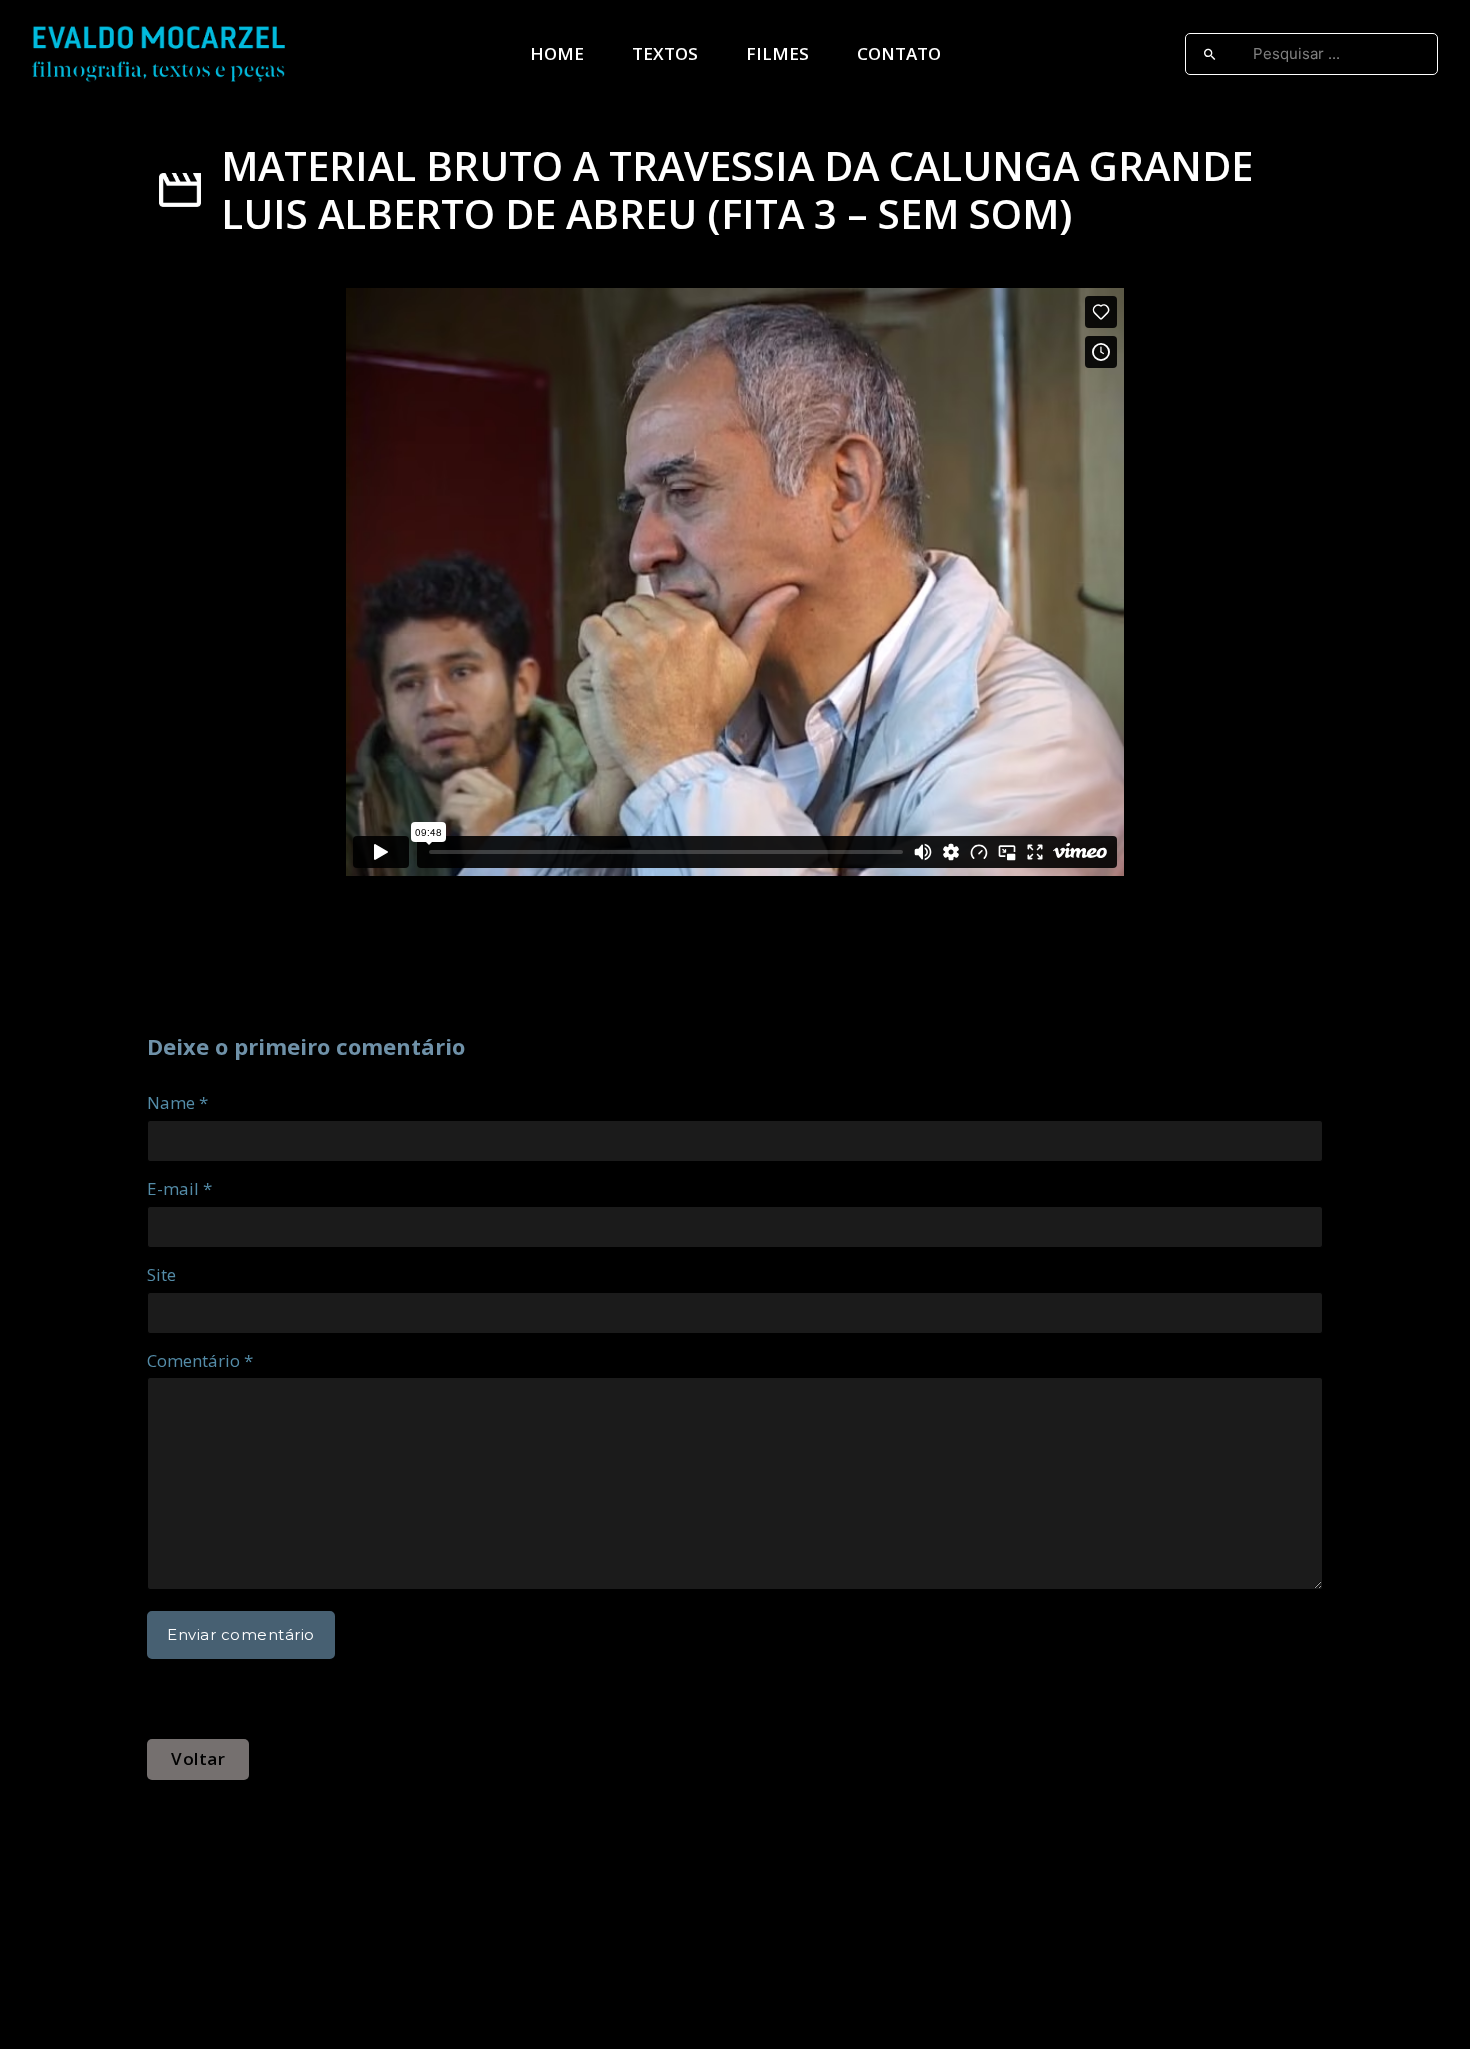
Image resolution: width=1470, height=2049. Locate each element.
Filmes (777, 53)
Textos (665, 53)
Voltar (198, 1758)
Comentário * (200, 1360)
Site (161, 1274)
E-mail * (179, 1188)
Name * (177, 1102)
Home (557, 53)
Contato (899, 53)
